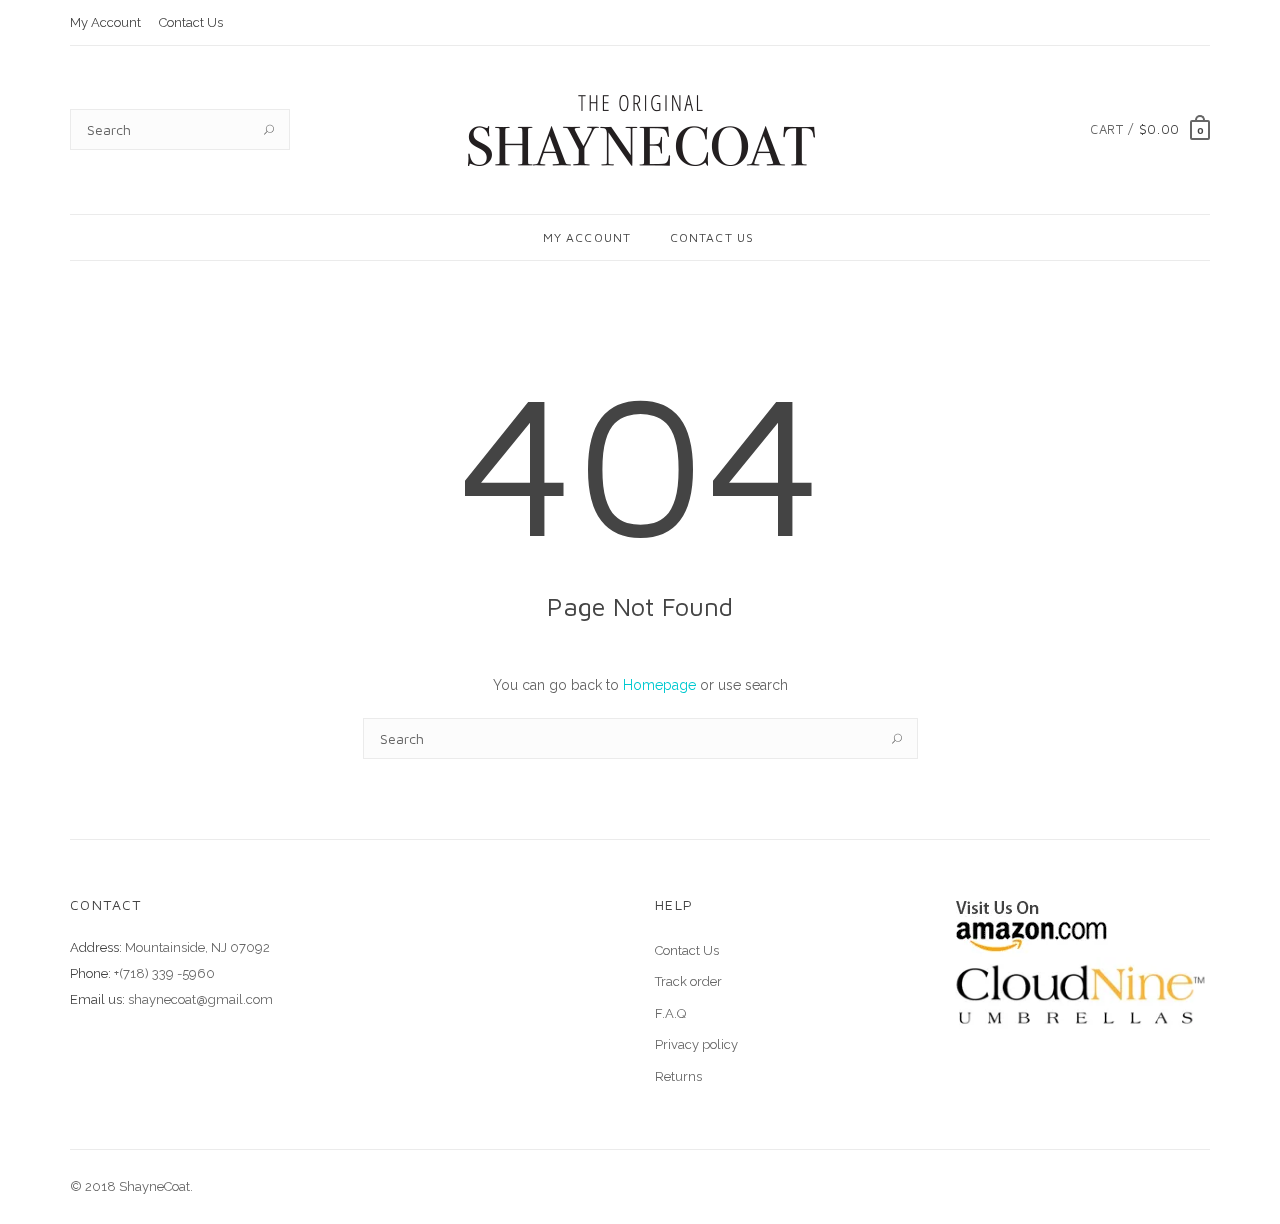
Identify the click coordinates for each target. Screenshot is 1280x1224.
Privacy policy (696, 1044)
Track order (688, 981)
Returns (678, 1076)
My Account (105, 22)
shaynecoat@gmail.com (200, 999)
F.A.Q (670, 1013)
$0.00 (1159, 129)
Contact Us (191, 22)
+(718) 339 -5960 (164, 973)
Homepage (659, 685)
